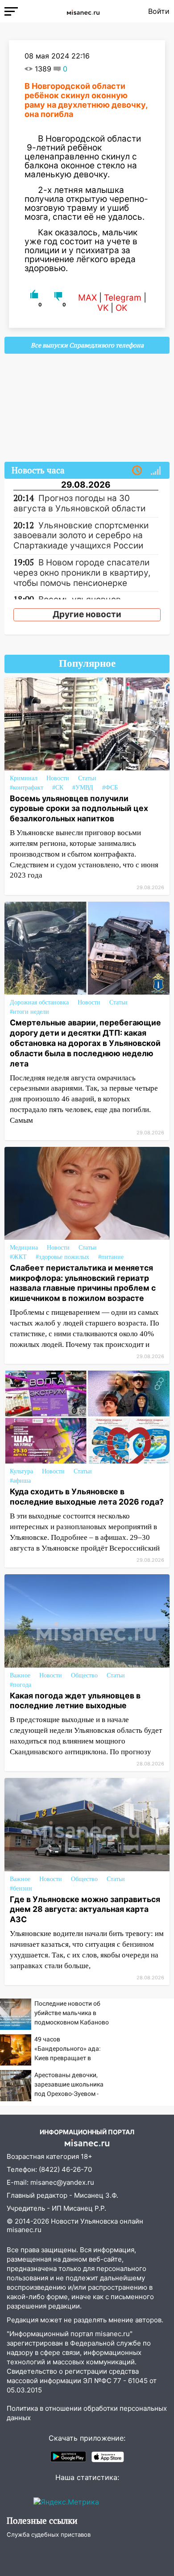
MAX (87, 298)
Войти (159, 11)
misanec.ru (24, 2230)
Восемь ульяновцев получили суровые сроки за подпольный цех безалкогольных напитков (79, 809)
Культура (21, 1471)
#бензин (21, 1888)
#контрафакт (27, 788)
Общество (84, 1675)
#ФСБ (110, 788)
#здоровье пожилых (62, 1257)
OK (121, 308)
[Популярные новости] (156, 471)
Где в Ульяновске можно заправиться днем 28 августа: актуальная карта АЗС (85, 1909)
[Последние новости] (137, 471)
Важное (20, 1675)
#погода (21, 1685)
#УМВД (83, 788)
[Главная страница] (83, 11)
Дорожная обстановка (39, 1002)
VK (103, 308)
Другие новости (87, 614)
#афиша (20, 1481)
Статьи (87, 778)
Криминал (24, 778)
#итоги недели (29, 1012)
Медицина (24, 1248)
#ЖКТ (18, 1257)
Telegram (123, 298)
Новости (58, 778)
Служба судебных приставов (49, 2534)
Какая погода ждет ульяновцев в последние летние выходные (75, 1701)
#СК (58, 788)
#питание (111, 1257)
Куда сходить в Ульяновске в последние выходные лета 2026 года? (87, 1497)
